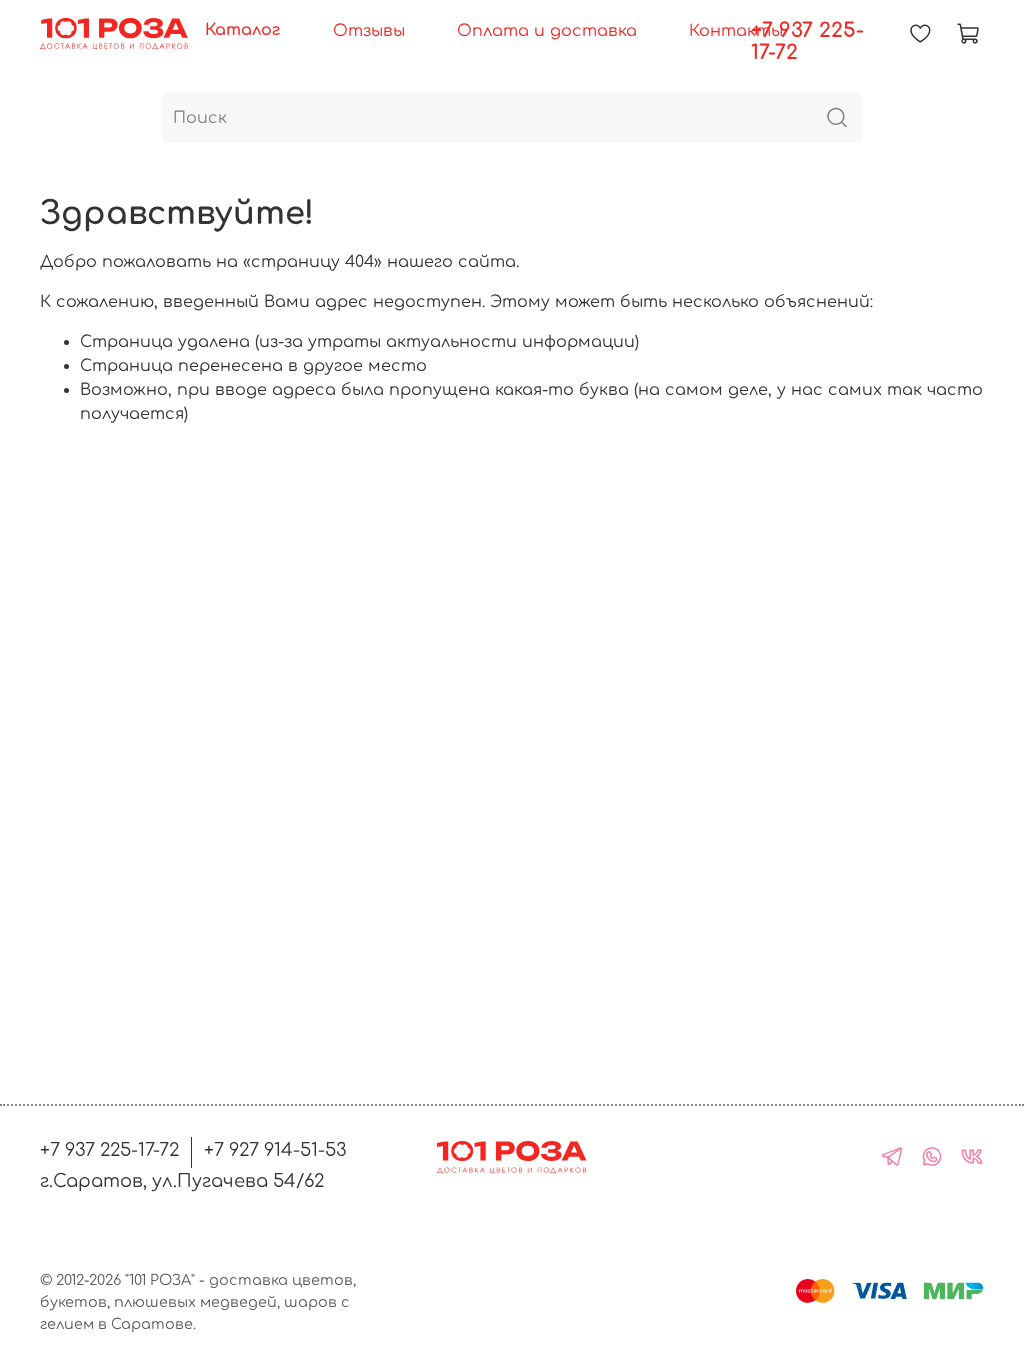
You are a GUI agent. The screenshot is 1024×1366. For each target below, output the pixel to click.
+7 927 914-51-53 (275, 1150)
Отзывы (369, 31)
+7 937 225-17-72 (807, 41)
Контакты (736, 31)
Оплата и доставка (547, 31)
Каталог (242, 30)
